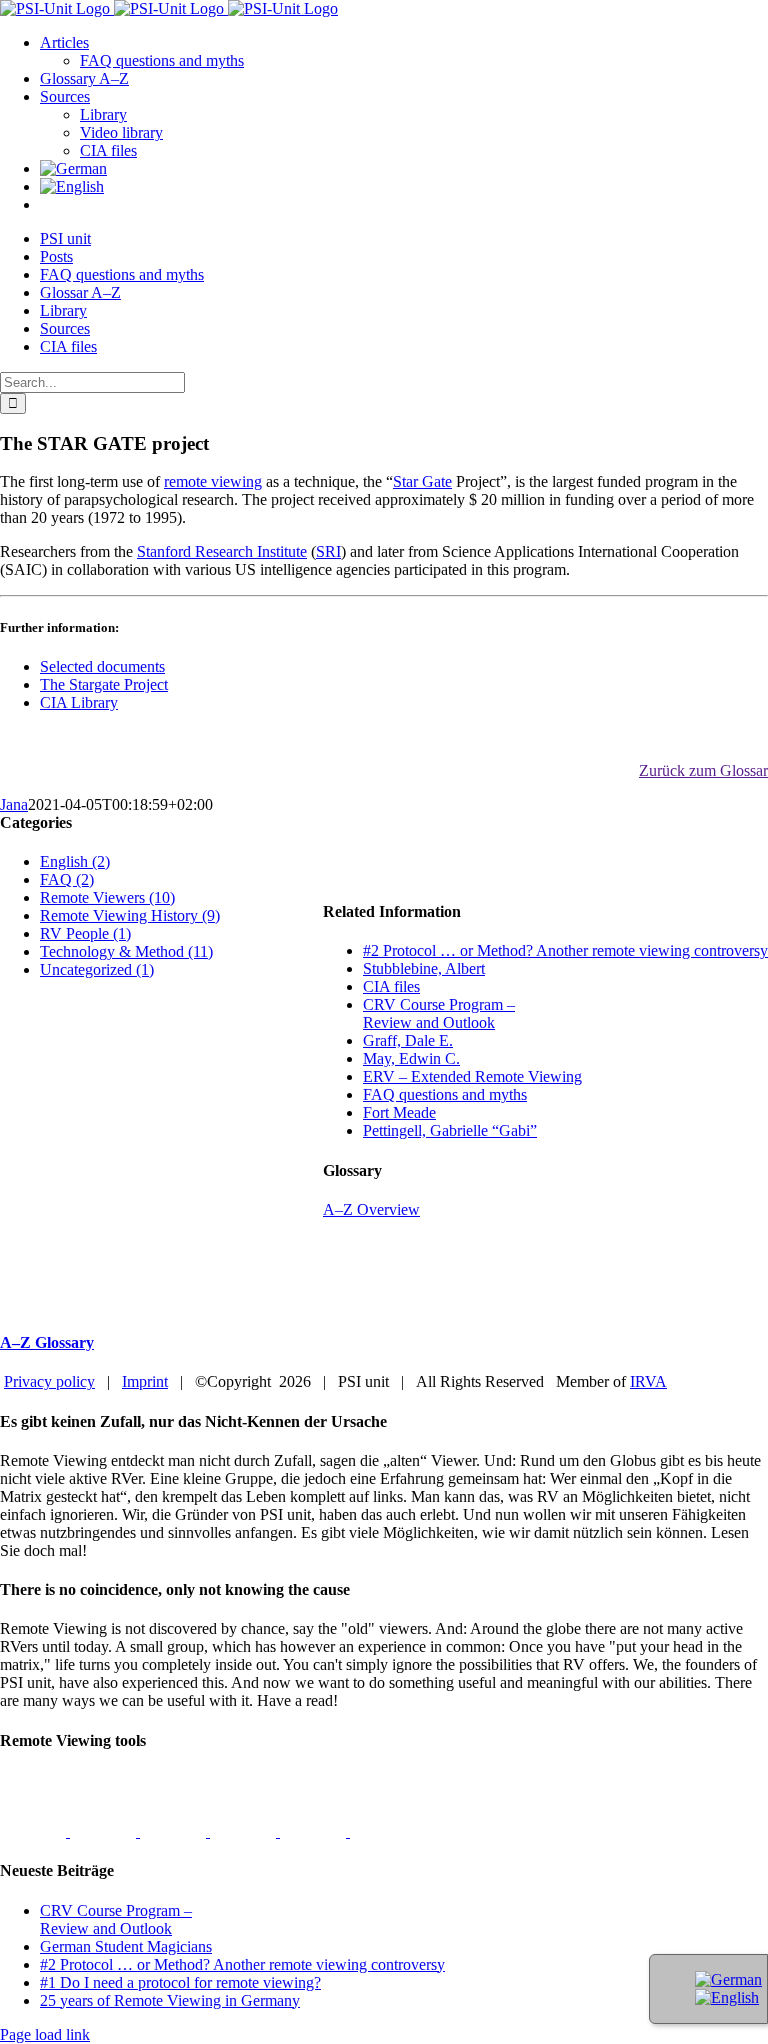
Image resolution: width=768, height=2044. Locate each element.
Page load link (45, 2034)
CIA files (391, 986)
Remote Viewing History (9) (130, 915)
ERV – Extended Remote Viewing (472, 1076)
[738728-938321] (315, 1831)
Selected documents (102, 666)
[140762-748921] (175, 1831)
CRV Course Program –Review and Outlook (439, 1013)
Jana (14, 804)
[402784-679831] (383, 1831)
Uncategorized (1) (97, 969)
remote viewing (213, 481)
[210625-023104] (105, 1831)
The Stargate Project (104, 684)
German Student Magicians (126, 1946)
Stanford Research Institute (222, 551)
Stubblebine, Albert (424, 968)
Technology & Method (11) (126, 951)
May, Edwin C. (411, 1058)
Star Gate (422, 481)
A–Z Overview (371, 1209)
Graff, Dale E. (408, 1040)
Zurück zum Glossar (703, 770)
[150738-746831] (245, 1831)
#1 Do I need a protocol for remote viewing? (180, 1982)
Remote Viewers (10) (107, 897)
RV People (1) (85, 933)
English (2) (75, 861)
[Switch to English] (727, 1997)
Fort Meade (399, 1112)
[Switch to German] (73, 168)
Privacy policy (49, 1381)
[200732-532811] (35, 1831)
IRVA (648, 1381)
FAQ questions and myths (445, 1094)
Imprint (145, 1381)
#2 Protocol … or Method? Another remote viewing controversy (565, 950)
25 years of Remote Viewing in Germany (170, 2000)
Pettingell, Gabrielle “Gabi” (450, 1130)
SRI (328, 551)
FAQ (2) (67, 879)
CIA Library (79, 702)
